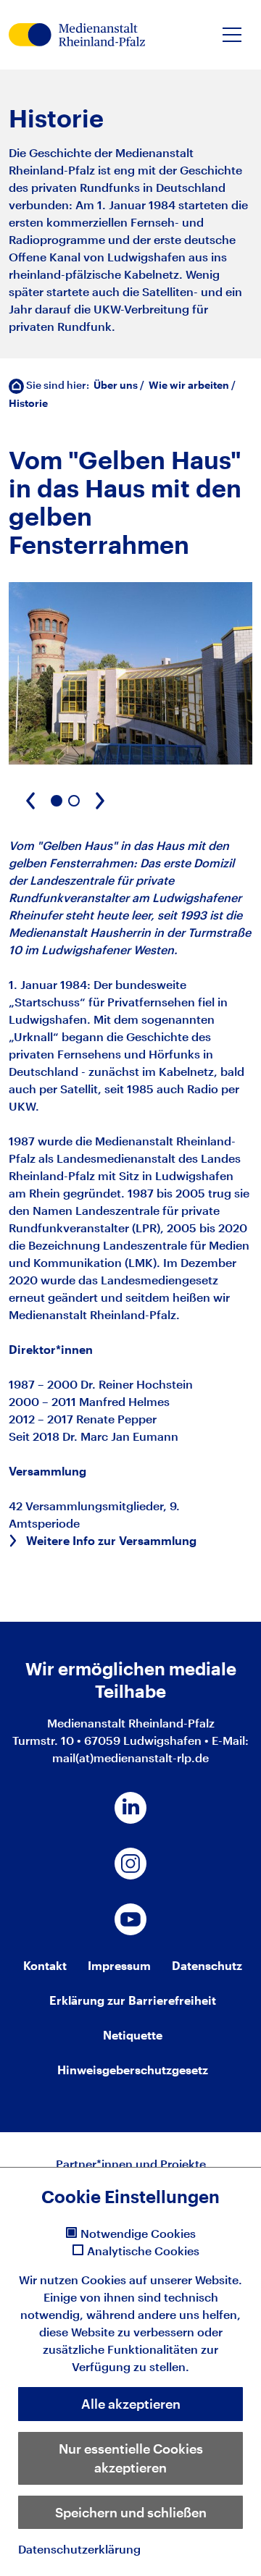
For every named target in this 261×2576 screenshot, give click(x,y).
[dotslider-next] (100, 801)
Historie (28, 403)
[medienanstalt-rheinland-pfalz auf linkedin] (130, 1808)
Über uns (116, 385)
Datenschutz (207, 1965)
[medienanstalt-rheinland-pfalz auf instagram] (130, 1864)
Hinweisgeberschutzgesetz (133, 2070)
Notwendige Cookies (138, 2234)
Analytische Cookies (143, 2251)
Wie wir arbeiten (189, 385)
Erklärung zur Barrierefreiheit (133, 2000)
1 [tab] (57, 801)
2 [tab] (74, 801)
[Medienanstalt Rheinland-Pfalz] (77, 35)
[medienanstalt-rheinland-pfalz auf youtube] (130, 1919)
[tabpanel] (130, 673)
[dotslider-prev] (30, 801)
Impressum (119, 1965)
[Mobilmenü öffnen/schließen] (232, 35)
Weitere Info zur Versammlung (111, 1540)
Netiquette (133, 2035)
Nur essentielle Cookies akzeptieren (131, 2458)
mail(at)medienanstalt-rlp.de (130, 1758)
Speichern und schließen (131, 2512)
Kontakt (45, 1965)
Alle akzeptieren (131, 2404)
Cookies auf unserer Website (160, 2280)
